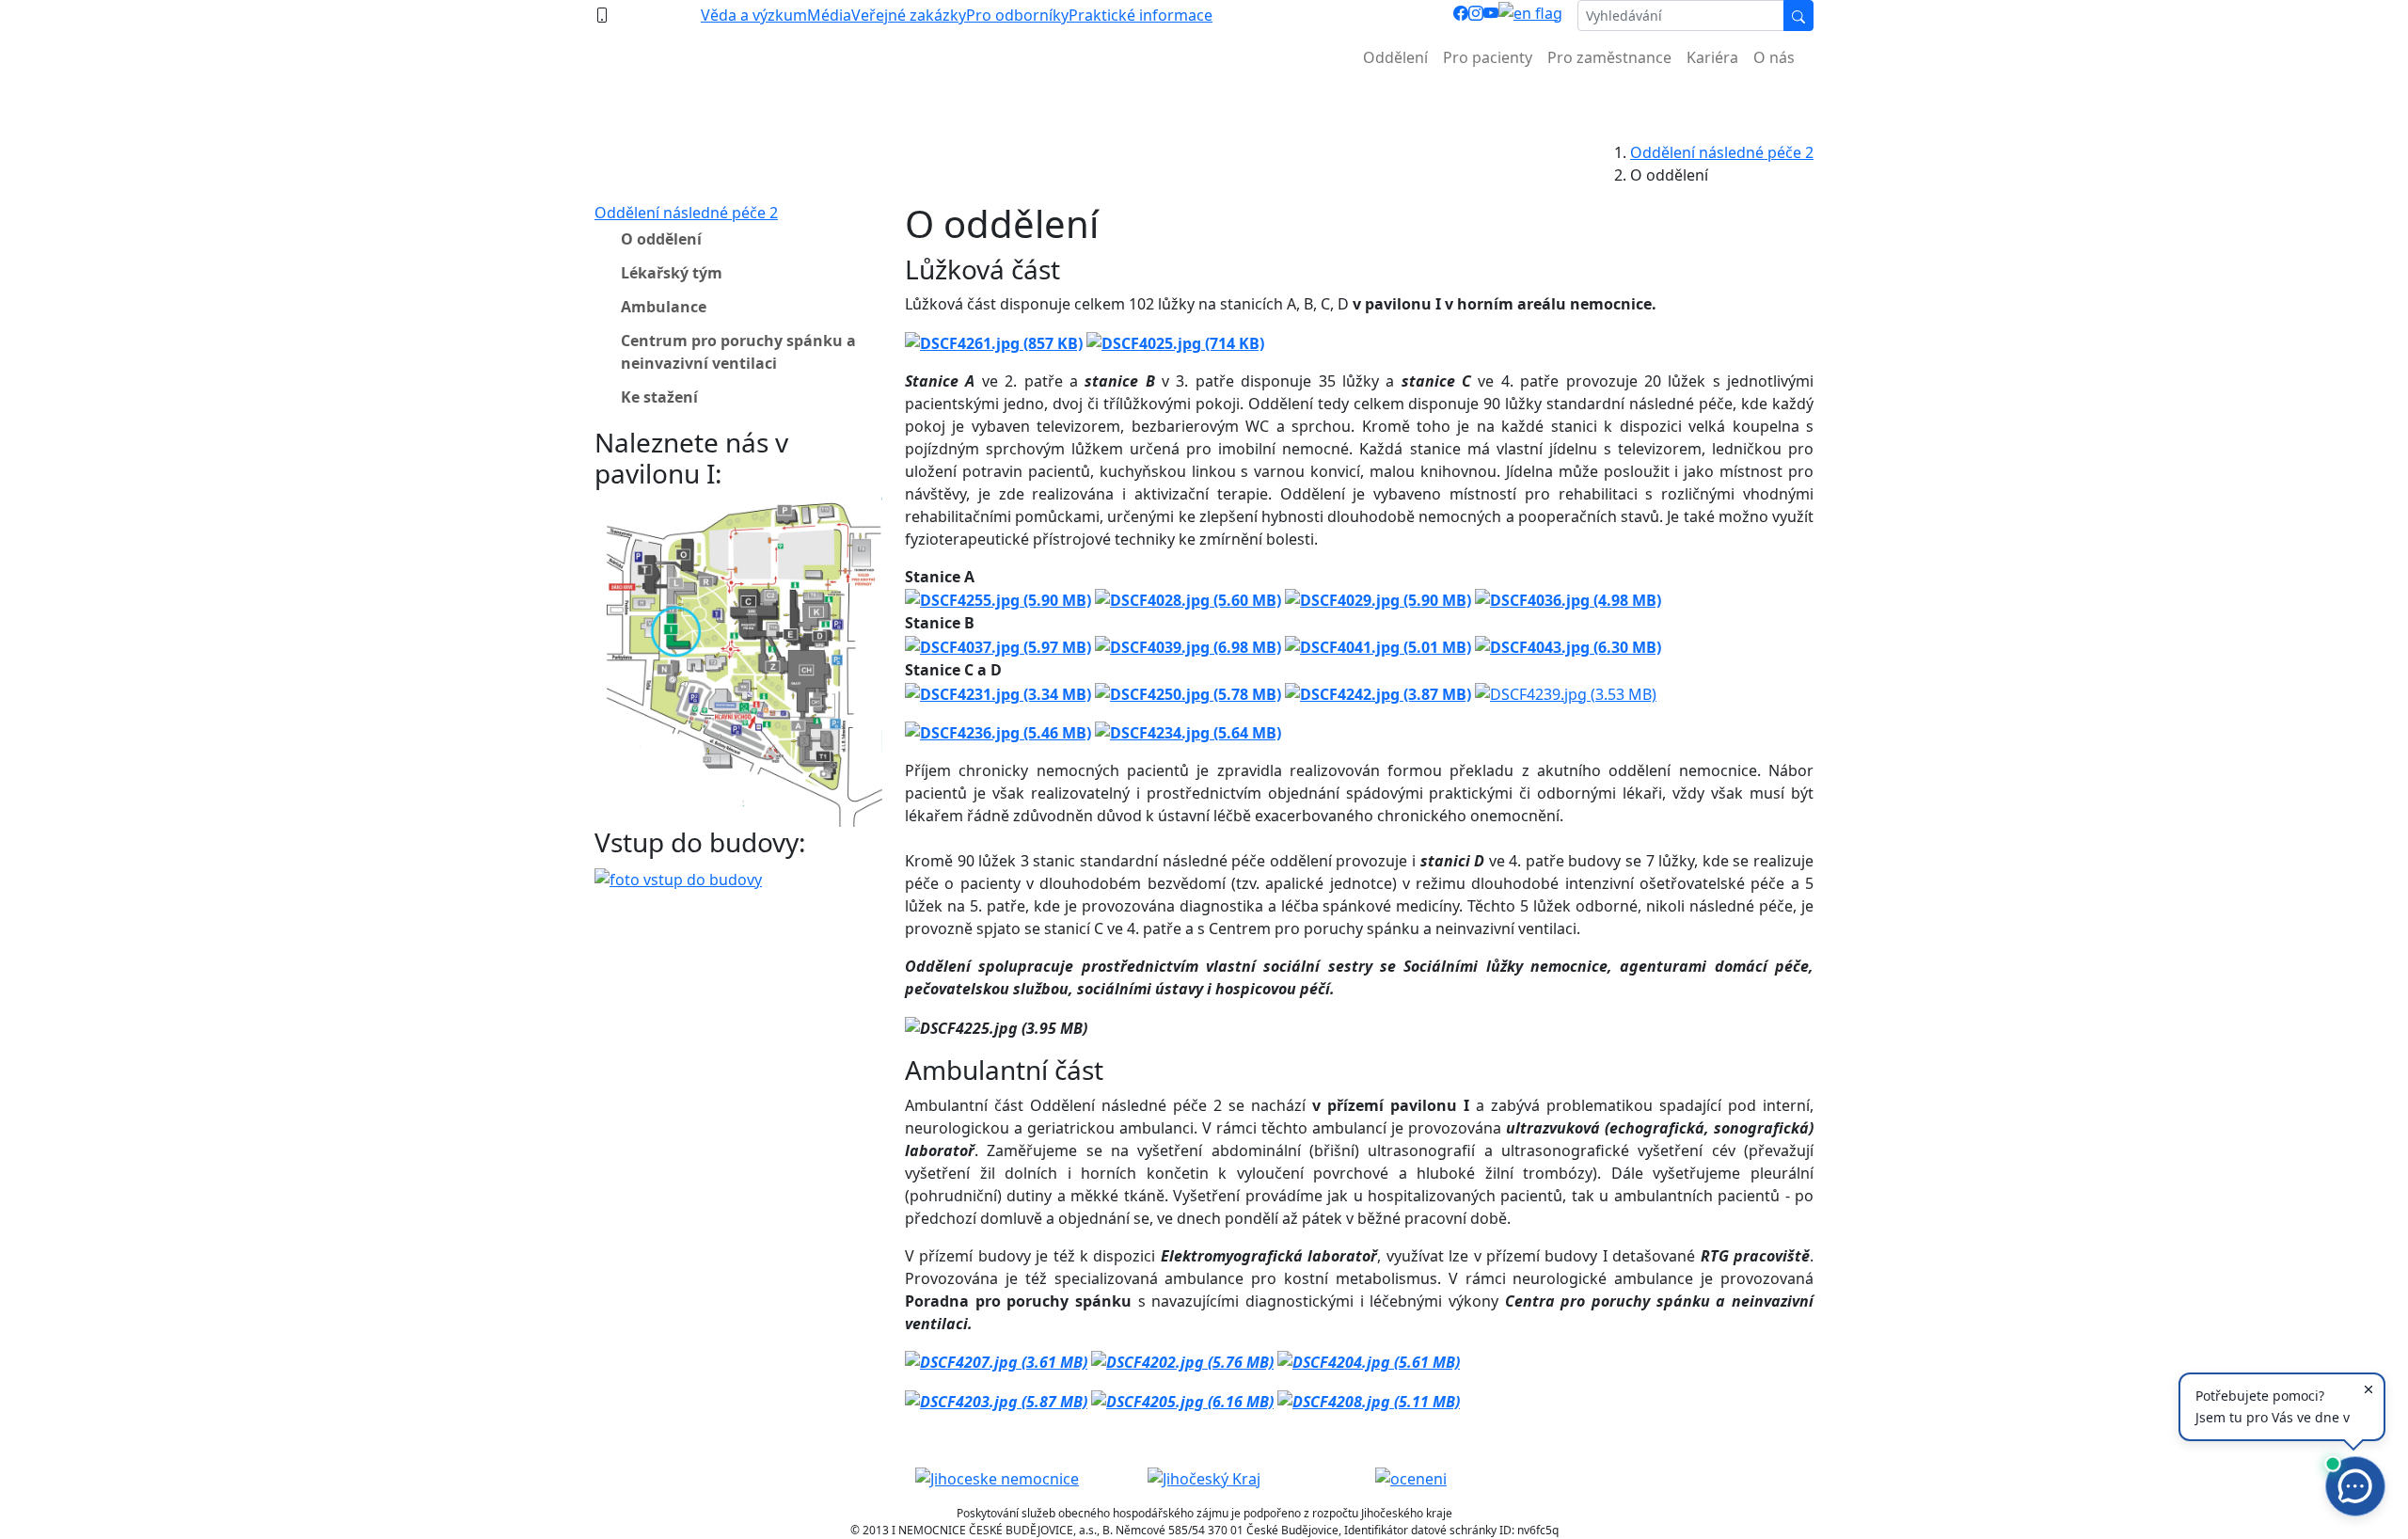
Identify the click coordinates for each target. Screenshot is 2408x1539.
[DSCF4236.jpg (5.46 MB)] (998, 732)
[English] (1530, 16)
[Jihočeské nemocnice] (997, 1477)
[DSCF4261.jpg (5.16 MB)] (994, 341)
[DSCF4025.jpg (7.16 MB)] (1175, 341)
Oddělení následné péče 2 (1722, 152)
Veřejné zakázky (909, 15)
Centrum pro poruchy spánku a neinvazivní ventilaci (738, 352)
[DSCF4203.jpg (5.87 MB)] (996, 1400)
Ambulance (664, 307)
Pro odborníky (1017, 15)
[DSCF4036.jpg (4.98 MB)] (1568, 599)
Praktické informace (1141, 15)
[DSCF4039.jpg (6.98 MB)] (1188, 645)
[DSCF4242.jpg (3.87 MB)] (1378, 692)
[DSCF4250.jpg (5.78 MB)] (1188, 692)
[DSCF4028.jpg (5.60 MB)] (1188, 599)
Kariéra (1712, 57)
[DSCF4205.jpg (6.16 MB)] (1182, 1400)
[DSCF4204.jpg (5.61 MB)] (1369, 1361)
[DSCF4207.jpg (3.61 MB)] (996, 1361)
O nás (1774, 57)
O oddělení (661, 239)
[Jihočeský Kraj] (1204, 1477)
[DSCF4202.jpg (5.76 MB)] (1182, 1361)
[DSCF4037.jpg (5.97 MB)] (998, 645)
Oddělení (1395, 57)
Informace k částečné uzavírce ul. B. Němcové (1204, 104)
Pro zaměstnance (1609, 57)
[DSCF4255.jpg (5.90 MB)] (998, 599)
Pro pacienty (1488, 57)
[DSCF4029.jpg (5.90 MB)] (1378, 599)
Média (829, 15)
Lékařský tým (672, 273)
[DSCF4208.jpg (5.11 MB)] (1369, 1400)
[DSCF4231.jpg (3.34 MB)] (998, 692)
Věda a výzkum (754, 15)
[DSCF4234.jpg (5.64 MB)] (1188, 732)
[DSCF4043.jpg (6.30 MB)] (1568, 645)
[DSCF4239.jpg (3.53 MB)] (1566, 692)
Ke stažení (659, 397)
